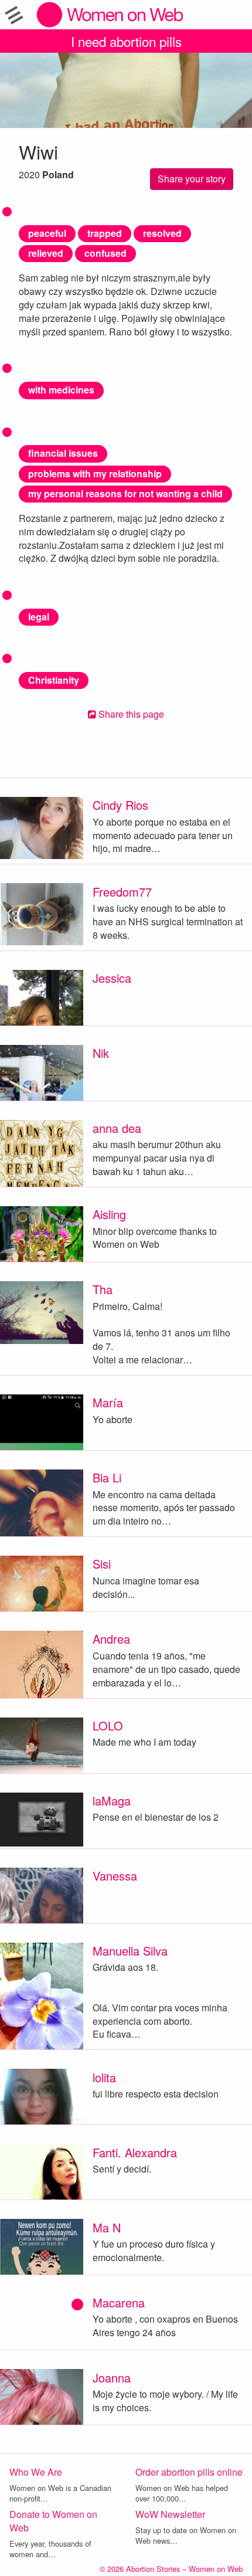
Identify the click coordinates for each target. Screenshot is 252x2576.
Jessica (112, 978)
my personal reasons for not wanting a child (125, 493)
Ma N (107, 2227)
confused (105, 253)
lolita (104, 2077)
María (108, 1402)
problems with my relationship (95, 474)
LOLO (108, 1725)
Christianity (54, 680)
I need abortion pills (126, 41)
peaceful (47, 233)
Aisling (109, 1214)
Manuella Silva (130, 1951)
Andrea (111, 1639)
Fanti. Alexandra (135, 2152)
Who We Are (36, 2472)
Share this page (130, 714)
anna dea (117, 1128)
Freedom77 (122, 892)
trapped (105, 233)
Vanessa (115, 1876)
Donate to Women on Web (53, 2521)
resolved (162, 233)
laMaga (112, 1801)
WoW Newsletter (170, 2514)
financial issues (63, 453)
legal (39, 617)
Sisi (102, 1564)
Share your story (192, 179)
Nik (101, 1053)
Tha (103, 1289)
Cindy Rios (120, 805)
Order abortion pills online (189, 2472)
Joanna (112, 2378)
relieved (46, 253)
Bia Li (107, 1477)
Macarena (119, 2302)
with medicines (61, 390)
